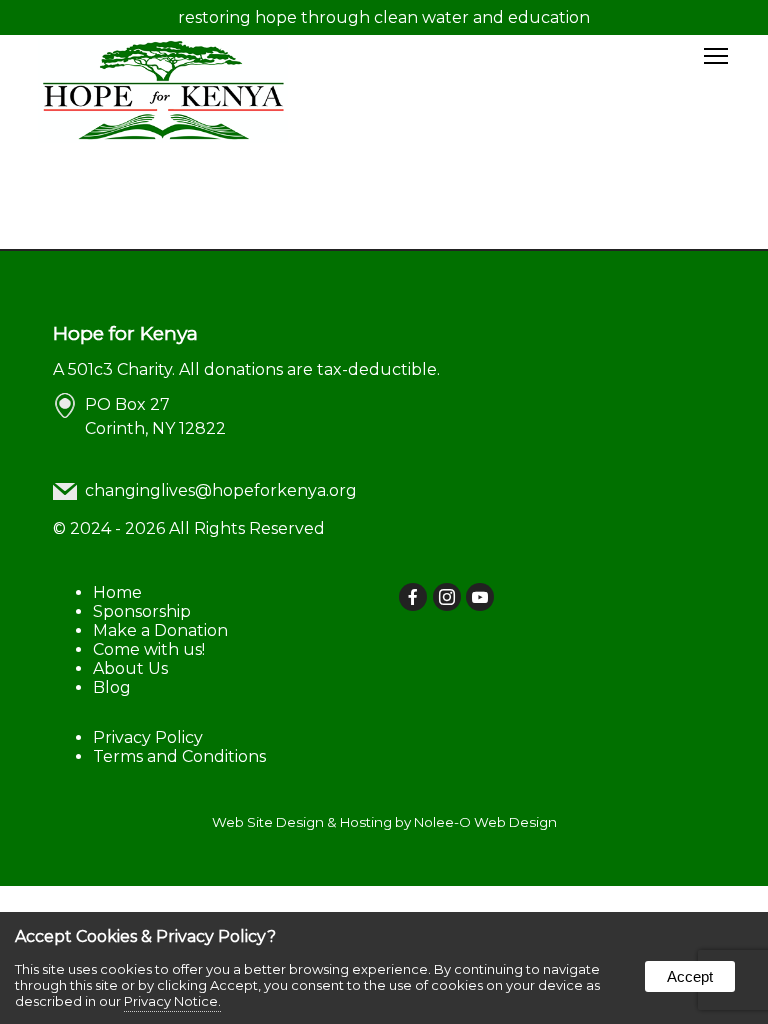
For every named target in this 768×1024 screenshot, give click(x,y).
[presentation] (414, 598)
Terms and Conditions (179, 756)
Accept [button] (690, 976)
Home (117, 592)
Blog (112, 687)
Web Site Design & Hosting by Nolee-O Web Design (384, 822)
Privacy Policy (148, 737)
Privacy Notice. (172, 1001)
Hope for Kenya (125, 333)
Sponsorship (142, 611)
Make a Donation (160, 630)
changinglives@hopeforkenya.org (221, 490)
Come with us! (149, 649)
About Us (130, 668)
